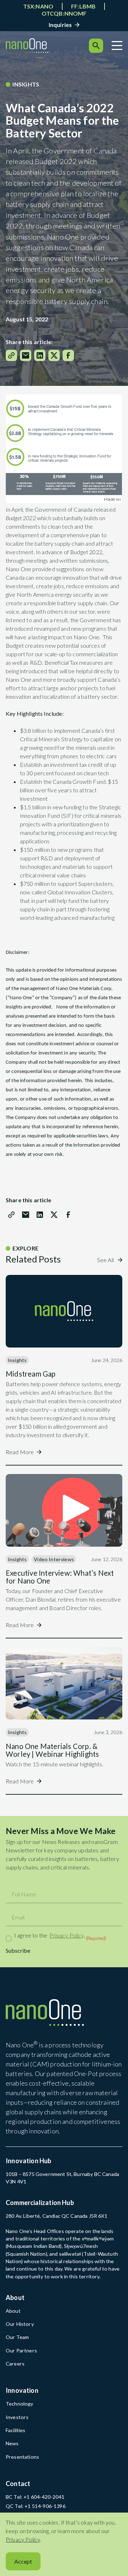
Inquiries (60, 25)
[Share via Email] (26, 355)
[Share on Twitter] (54, 355)
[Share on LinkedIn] (40, 355)
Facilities (16, 2430)
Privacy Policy (66, 1935)
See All (106, 1260)
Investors (17, 2417)
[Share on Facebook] (68, 355)
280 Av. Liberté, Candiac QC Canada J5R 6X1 (57, 2216)
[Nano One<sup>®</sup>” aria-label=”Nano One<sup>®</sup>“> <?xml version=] (27, 46)
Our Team (17, 2337)
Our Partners (21, 2350)
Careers (15, 2364)
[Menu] (117, 46)
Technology (20, 2404)
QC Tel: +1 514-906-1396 (36, 2506)
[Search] (96, 46)
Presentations (22, 2457)
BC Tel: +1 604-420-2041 (35, 2497)
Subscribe (18, 1950)
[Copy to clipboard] (11, 355)
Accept (23, 2561)
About (13, 2311)
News (12, 2443)
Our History (20, 2324)
